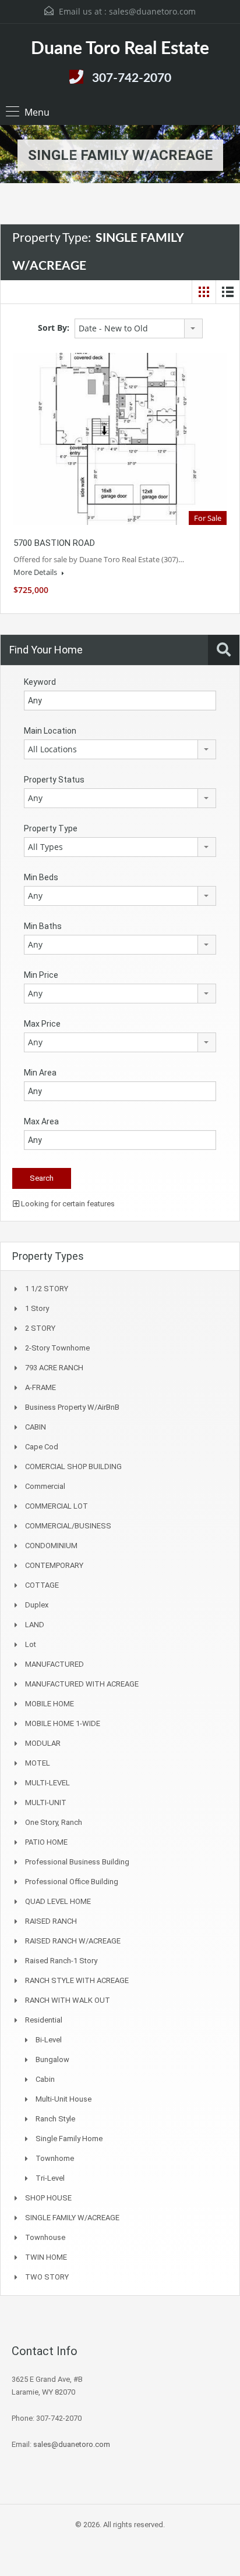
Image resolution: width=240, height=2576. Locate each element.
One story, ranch (54, 1822)
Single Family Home (69, 2139)
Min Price (41, 975)
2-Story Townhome (57, 1348)
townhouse (45, 2237)
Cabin (45, 2079)
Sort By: (54, 328)
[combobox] (139, 328)
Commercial (45, 1486)
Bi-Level (49, 2040)
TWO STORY (47, 2277)
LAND (35, 1625)
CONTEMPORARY (54, 1565)
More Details (36, 572)
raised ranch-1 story (61, 1961)
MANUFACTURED (54, 1664)
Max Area (41, 1121)
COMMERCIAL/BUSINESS (68, 1526)
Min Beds (41, 877)
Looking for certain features (67, 1204)
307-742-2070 (132, 78)
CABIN (36, 1427)
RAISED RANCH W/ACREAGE (73, 1941)
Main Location (50, 731)
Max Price (42, 1024)
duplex (37, 1605)
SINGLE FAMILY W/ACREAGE (72, 2218)
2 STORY (40, 1328)
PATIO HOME (46, 1842)
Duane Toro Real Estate (120, 49)
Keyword (40, 682)
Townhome (55, 2158)
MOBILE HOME (50, 1704)
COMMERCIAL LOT (57, 1506)
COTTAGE (42, 1585)
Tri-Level (50, 2178)
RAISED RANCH (51, 1921)
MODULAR (43, 1743)
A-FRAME (40, 1387)
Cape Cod (42, 1447)
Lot (31, 1644)
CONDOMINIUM (51, 1546)
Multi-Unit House (63, 2099)
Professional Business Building (77, 1862)
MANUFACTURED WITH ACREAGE (82, 1684)
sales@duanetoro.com (152, 11)
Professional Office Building (72, 1882)
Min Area (40, 1073)
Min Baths (43, 926)
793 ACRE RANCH (54, 1368)
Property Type (51, 828)
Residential (44, 2020)
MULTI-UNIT (46, 1803)
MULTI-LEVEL (47, 1783)
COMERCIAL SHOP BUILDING (73, 1466)
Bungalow (52, 2059)
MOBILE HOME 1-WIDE (63, 1723)
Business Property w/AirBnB (72, 1407)
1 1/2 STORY (47, 1289)
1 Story (37, 1308)
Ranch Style (55, 2119)
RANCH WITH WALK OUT (68, 2000)
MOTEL (38, 1763)
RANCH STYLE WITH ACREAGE (77, 1980)
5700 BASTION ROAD (54, 543)
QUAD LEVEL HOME (58, 1901)
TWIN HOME (46, 2257)
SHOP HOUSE (48, 2198)
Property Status (54, 780)
